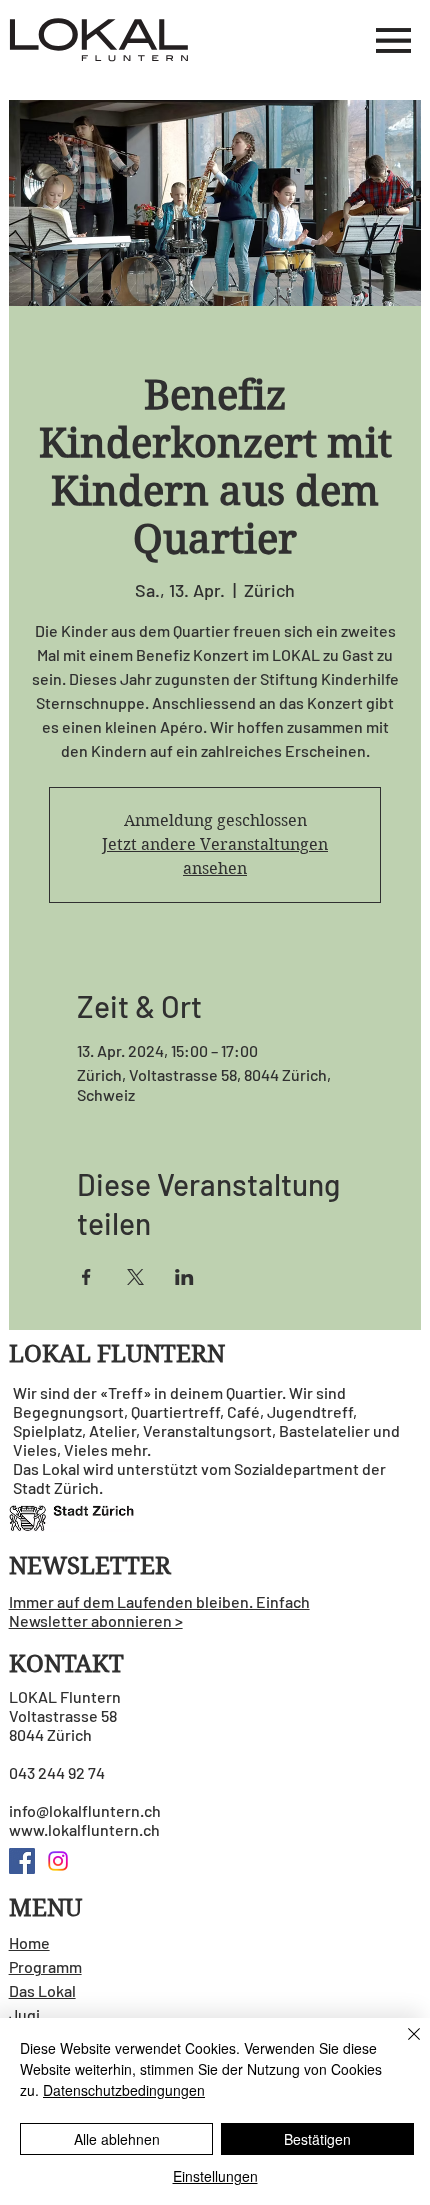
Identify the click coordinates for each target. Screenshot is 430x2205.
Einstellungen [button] (215, 2176)
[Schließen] (402, 2046)
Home (29, 1942)
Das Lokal (42, 1990)
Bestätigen (317, 2139)
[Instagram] (58, 1861)
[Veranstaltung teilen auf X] (135, 1277)
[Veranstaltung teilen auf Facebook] (86, 1277)
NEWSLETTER (90, 1566)
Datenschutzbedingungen (124, 2090)
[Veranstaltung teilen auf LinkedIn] (184, 1277)
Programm (45, 1966)
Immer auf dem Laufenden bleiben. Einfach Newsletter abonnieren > (159, 1611)
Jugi (24, 2014)
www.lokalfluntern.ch (84, 1829)
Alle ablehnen (117, 2139)
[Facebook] (22, 1861)
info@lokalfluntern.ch (85, 1810)
